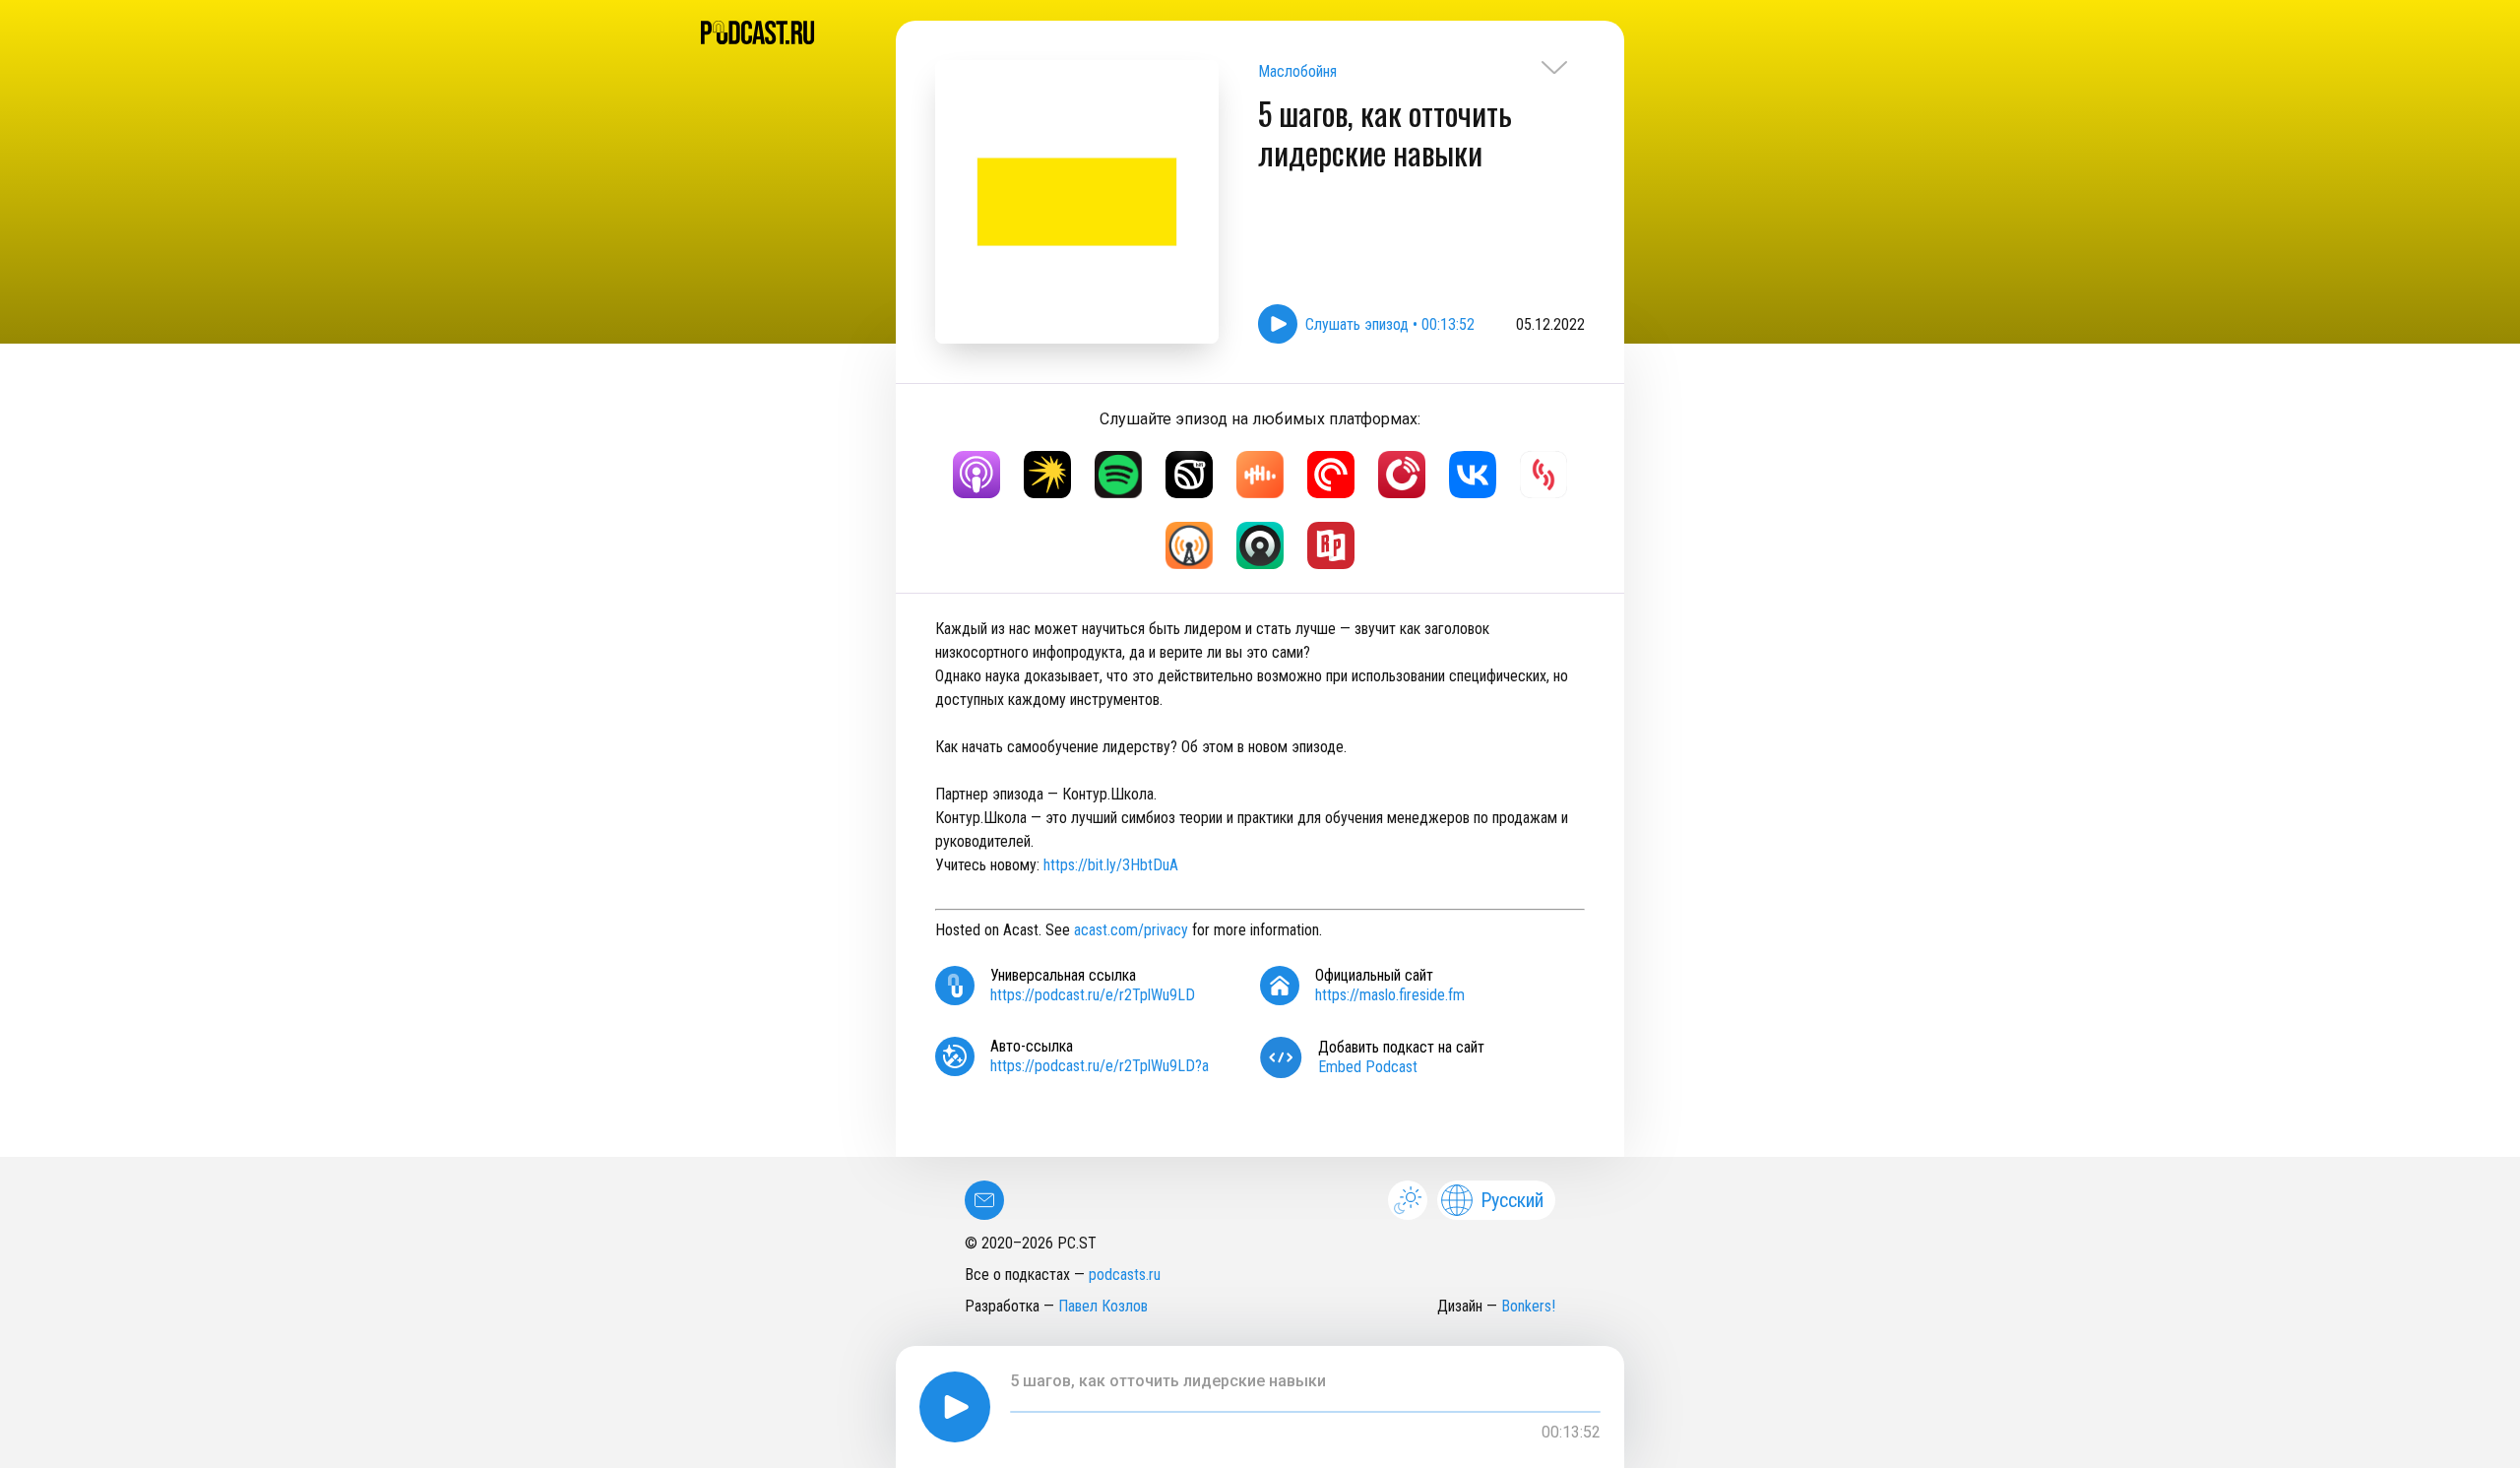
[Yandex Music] (1047, 475)
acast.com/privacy (1131, 930)
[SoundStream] (1543, 475)
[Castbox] (1260, 475)
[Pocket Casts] (1331, 475)
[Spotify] (1118, 475)
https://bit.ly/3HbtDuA (1111, 865)
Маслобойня (1297, 71)
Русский (1512, 1200)
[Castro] (1260, 545)
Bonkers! (1528, 1306)
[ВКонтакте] (1473, 475)
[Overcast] (1189, 545)
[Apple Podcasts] (976, 475)
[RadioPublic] (1331, 545)
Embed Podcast (1368, 1067)
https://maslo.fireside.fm (1390, 995)
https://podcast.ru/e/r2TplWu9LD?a (1100, 1066)
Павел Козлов (1103, 1306)
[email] (984, 1200)
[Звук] (1189, 475)
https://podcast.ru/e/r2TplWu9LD (1093, 995)
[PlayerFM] (1402, 475)
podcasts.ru (1125, 1275)
